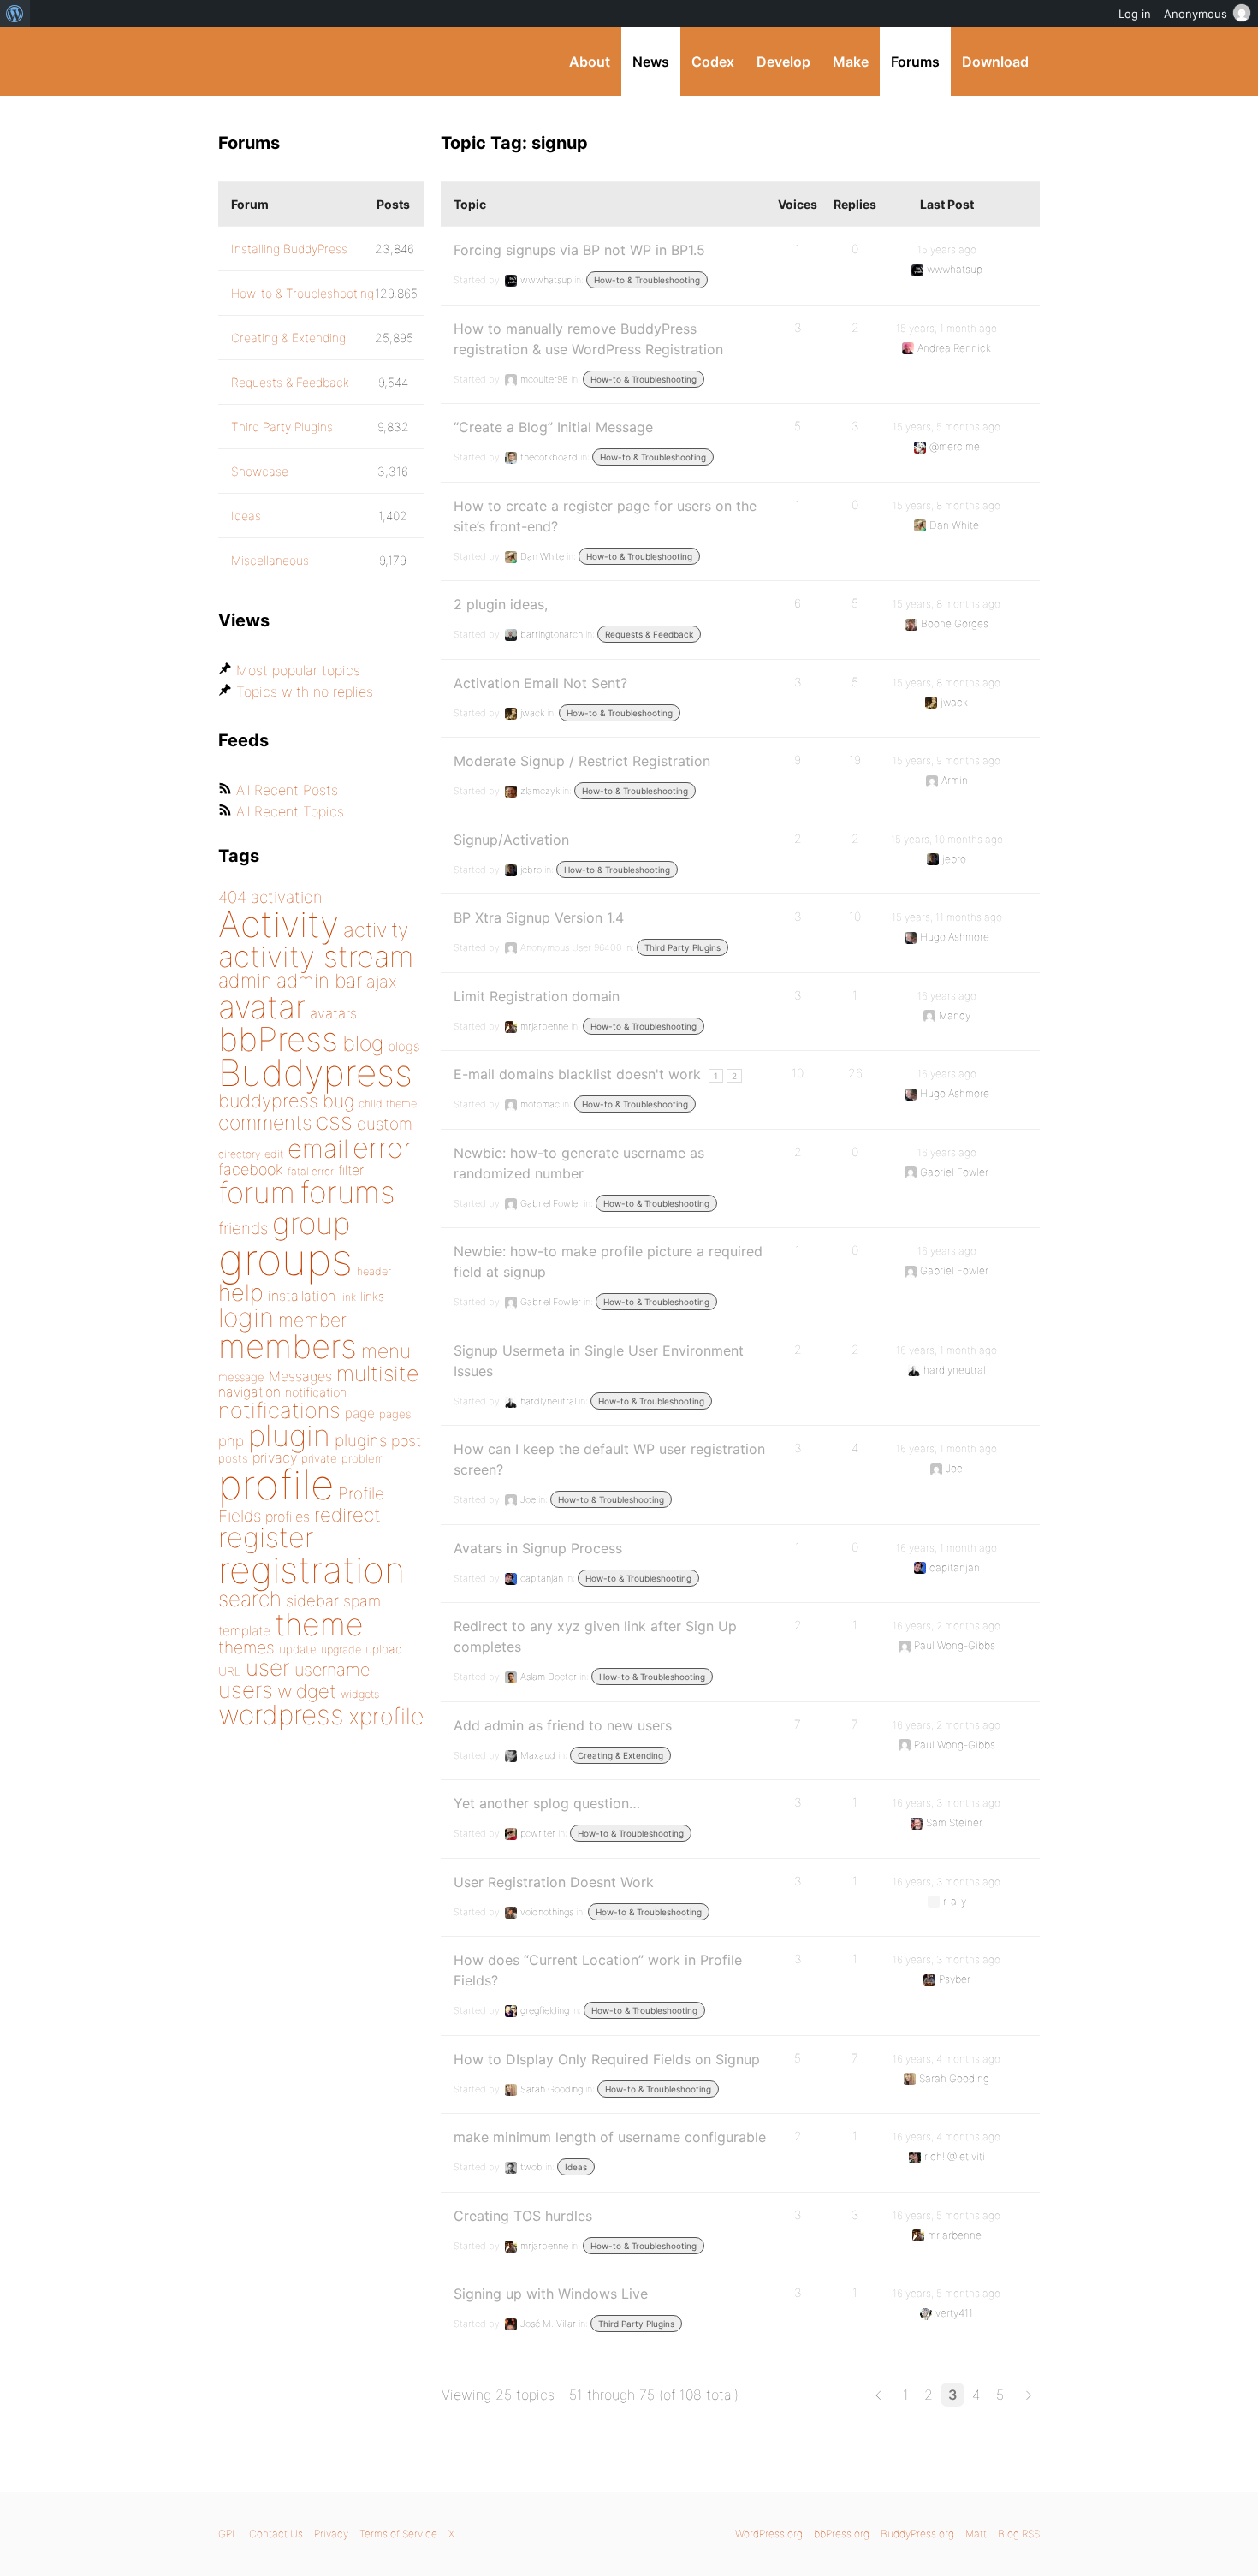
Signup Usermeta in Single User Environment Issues (599, 1361)
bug (338, 1101)
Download (995, 62)
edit (274, 1154)
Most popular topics (298, 670)
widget (307, 1691)
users (246, 1690)
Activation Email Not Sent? (540, 683)
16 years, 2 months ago (946, 1626)
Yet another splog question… (547, 1803)
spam (362, 1601)
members (288, 1346)
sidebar (312, 1600)
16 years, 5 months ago (946, 2215)
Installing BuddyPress (289, 249)
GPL (228, 2534)
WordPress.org (769, 2534)
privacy (275, 1457)
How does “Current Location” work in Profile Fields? (598, 1970)
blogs (404, 1046)
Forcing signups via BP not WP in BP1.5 (579, 250)
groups (285, 1259)
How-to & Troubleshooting (647, 280)
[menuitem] (15, 14)
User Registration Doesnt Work (554, 1882)
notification (316, 1392)
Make (851, 62)
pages (395, 1414)
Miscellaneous (270, 560)
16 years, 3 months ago (946, 1803)
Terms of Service (398, 2534)
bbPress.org (842, 2534)
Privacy (331, 2534)
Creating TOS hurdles (523, 2216)
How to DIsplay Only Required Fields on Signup (607, 2059)
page (360, 1413)
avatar (262, 1007)
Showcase (260, 471)
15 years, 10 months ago (947, 839)
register (266, 1537)
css (334, 1121)
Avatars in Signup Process (538, 1548)
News (651, 62)
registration (312, 1570)
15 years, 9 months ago (946, 760)
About (590, 62)
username (332, 1670)
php (231, 1441)
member (312, 1320)
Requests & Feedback (649, 634)
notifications (279, 1410)
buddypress (268, 1101)
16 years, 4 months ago (946, 2059)
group (311, 1223)
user (268, 1668)
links (372, 1296)
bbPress (278, 1039)
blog (363, 1043)
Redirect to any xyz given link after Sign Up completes (595, 1636)
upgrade (341, 1650)
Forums (915, 62)
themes (246, 1647)
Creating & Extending (620, 1755)
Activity (279, 924)
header (374, 1271)
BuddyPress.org (333, 62)
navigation (249, 1392)
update (298, 1649)
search (250, 1599)
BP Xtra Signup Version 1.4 (539, 917)
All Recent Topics (290, 811)
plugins (361, 1440)
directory (239, 1154)
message (241, 1377)
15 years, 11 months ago (947, 917)
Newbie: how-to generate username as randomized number (579, 1163)
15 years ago (947, 249)
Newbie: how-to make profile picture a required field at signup (608, 1261)
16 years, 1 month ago (946, 1350)
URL (230, 1671)
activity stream (316, 956)
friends (243, 1228)
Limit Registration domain (537, 996)
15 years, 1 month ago (946, 328)
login (246, 1317)
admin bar (319, 980)
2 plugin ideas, (501, 604)
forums (347, 1192)
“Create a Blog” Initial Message (553, 427)
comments (265, 1122)
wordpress (281, 1715)
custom (385, 1124)
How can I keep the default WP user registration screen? (609, 1459)
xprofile (386, 1716)
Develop (783, 62)
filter (351, 1170)
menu (386, 1351)
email (318, 1149)
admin (245, 981)
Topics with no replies (305, 691)
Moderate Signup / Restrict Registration (582, 761)
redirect (347, 1515)
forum (257, 1193)
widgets (360, 1694)
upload (384, 1649)
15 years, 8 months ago (946, 505)
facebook (251, 1169)
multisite (377, 1374)
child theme (388, 1104)
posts (233, 1458)
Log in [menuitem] (1135, 14)
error (383, 1148)
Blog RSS (1019, 2534)
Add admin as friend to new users (563, 1725)
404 (232, 897)
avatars (333, 1013)
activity (376, 930)
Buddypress (315, 1073)
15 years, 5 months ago (946, 427)
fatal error (311, 1171)
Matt (976, 2534)
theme (319, 1624)
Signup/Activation (511, 840)
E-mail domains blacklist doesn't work (577, 1074)
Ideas (576, 2167)
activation (287, 897)
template (244, 1631)
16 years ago (947, 996)
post (406, 1441)
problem (363, 1458)
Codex (713, 62)
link (348, 1297)
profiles (288, 1517)
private (319, 1458)
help (241, 1293)
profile (276, 1485)
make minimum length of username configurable (610, 2137)
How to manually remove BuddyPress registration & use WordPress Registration (588, 339)
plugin (289, 1435)
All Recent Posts (287, 790)
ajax (382, 982)
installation (302, 1296)
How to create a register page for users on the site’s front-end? (605, 516)
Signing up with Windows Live (551, 2294)
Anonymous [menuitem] (1196, 14)
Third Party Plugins (682, 947)
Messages (300, 1376)
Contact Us (276, 2534)
